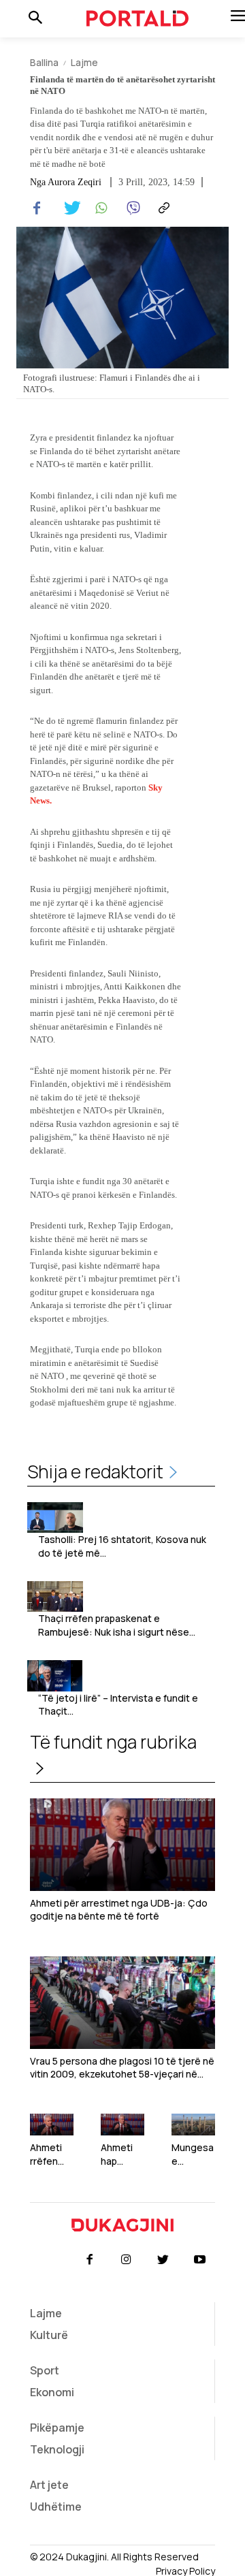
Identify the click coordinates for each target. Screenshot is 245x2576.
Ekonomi (52, 2392)
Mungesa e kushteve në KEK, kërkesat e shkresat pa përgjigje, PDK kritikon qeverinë (193, 2154)
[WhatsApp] (99, 208)
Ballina (44, 62)
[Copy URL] (162, 208)
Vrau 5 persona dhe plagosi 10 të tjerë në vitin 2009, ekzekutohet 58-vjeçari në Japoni (122, 2068)
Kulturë (49, 2335)
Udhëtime (56, 2507)
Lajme (84, 62)
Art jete (49, 2485)
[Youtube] (200, 2260)
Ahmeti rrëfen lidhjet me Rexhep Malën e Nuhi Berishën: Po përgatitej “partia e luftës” (52, 2154)
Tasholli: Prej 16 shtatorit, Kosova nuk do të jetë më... (122, 1546)
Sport (45, 2370)
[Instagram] (126, 2260)
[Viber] (131, 208)
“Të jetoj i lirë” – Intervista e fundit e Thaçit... (118, 1705)
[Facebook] (37, 208)
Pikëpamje (57, 2428)
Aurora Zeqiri (75, 182)
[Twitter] (68, 208)
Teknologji (57, 2449)
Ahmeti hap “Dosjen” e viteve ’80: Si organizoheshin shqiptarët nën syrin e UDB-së (122, 2154)
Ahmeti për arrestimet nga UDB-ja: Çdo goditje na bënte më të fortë (119, 1910)
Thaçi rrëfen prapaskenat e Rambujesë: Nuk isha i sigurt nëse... (117, 1625)
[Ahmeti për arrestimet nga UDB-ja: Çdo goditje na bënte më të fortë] (122, 1845)
